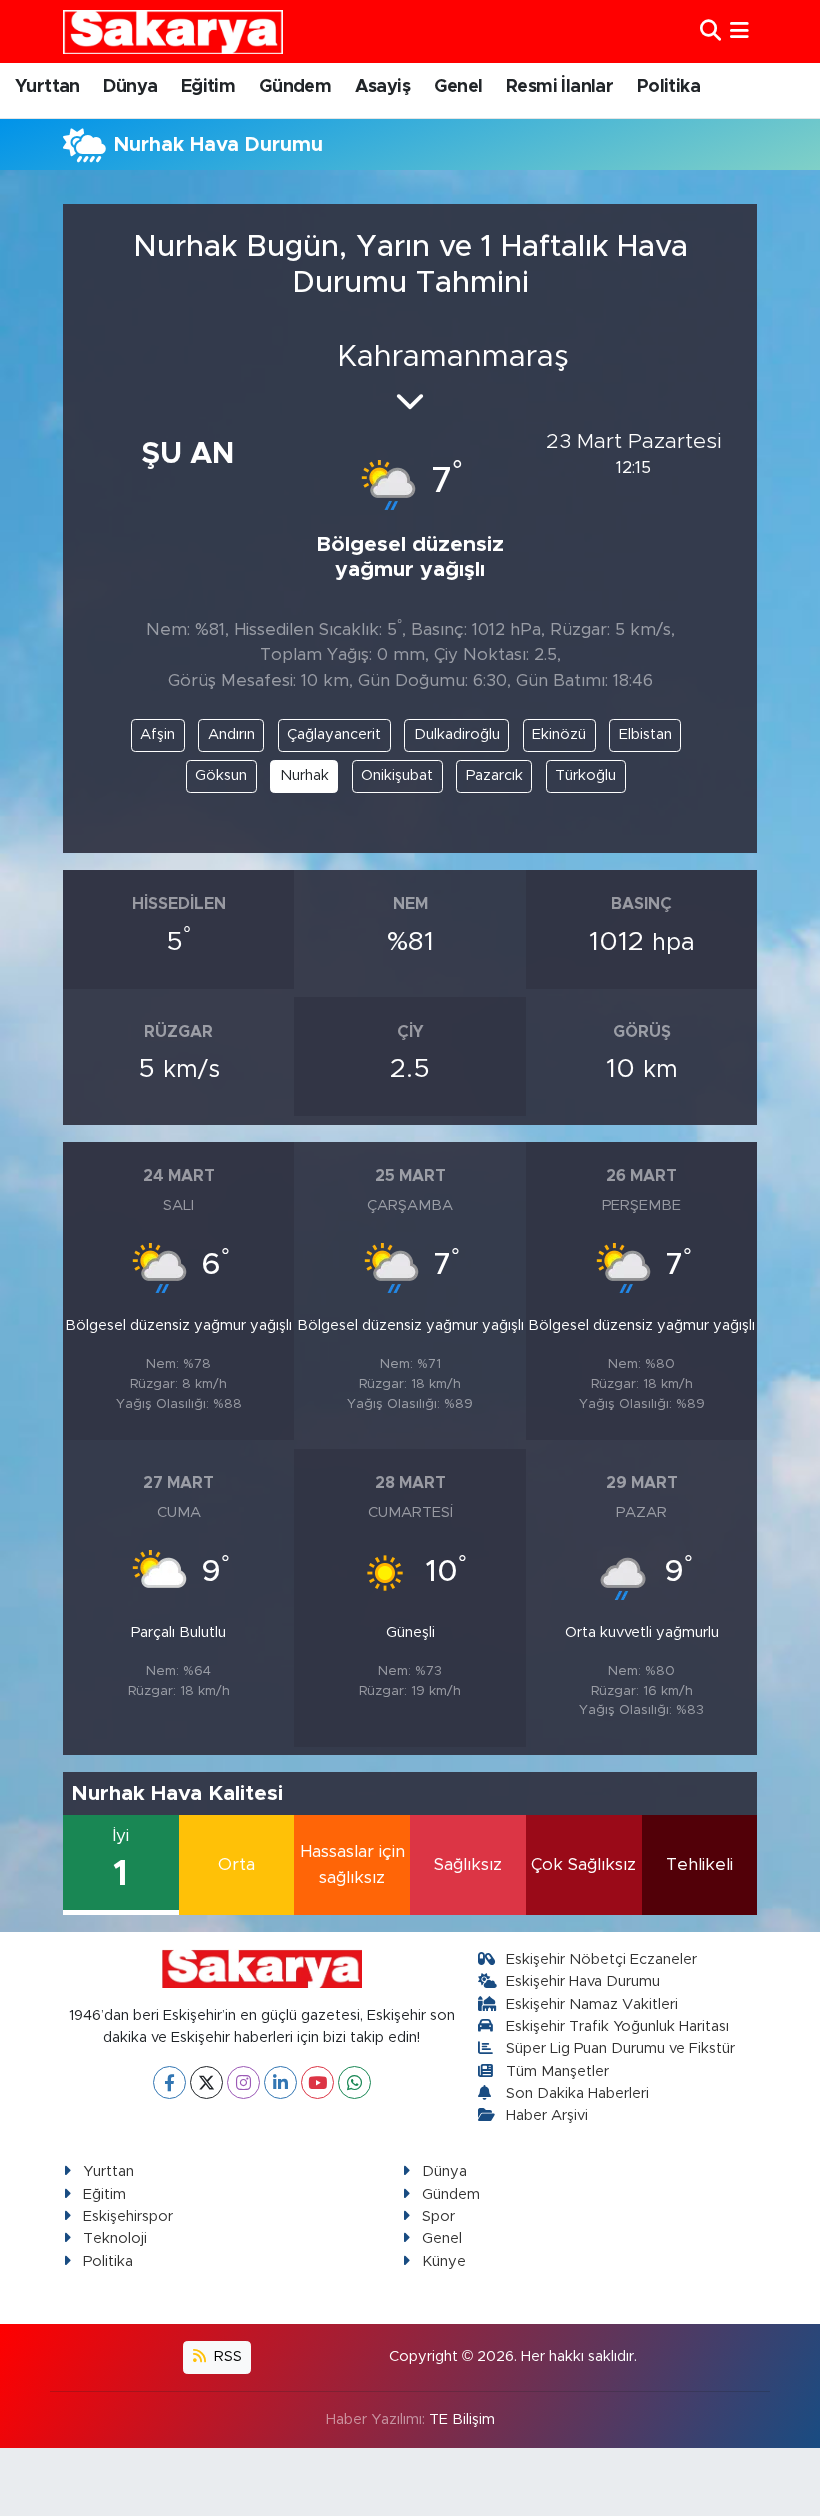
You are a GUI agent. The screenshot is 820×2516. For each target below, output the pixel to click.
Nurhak (304, 775)
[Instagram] (243, 2082)
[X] (206, 2082)
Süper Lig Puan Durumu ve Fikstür (620, 2048)
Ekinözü (559, 734)
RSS (226, 2356)
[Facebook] (169, 2082)
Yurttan (47, 87)
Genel (458, 87)
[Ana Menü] (739, 31)
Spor (438, 2216)
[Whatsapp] (354, 2082)
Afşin (157, 734)
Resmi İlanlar (559, 87)
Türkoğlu (585, 775)
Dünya (130, 87)
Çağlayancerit (334, 734)
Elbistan (645, 734)
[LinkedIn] (280, 2082)
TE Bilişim (462, 2419)
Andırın (231, 734)
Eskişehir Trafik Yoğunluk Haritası (617, 2026)
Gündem (295, 87)
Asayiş (382, 87)
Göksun (221, 775)
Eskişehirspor (128, 2216)
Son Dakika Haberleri (577, 2093)
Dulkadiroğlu (457, 734)
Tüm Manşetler (557, 2071)
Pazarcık (494, 775)
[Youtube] (317, 2082)
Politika (668, 87)
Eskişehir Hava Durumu (583, 1981)
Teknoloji (115, 2238)
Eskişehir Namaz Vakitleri (592, 2004)
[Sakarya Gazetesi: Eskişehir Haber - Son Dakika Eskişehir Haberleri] (173, 31)
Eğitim (208, 87)
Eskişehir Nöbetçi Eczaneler (601, 1959)
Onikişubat (397, 775)
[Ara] (710, 31)
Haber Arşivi (547, 2115)
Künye (444, 2261)
